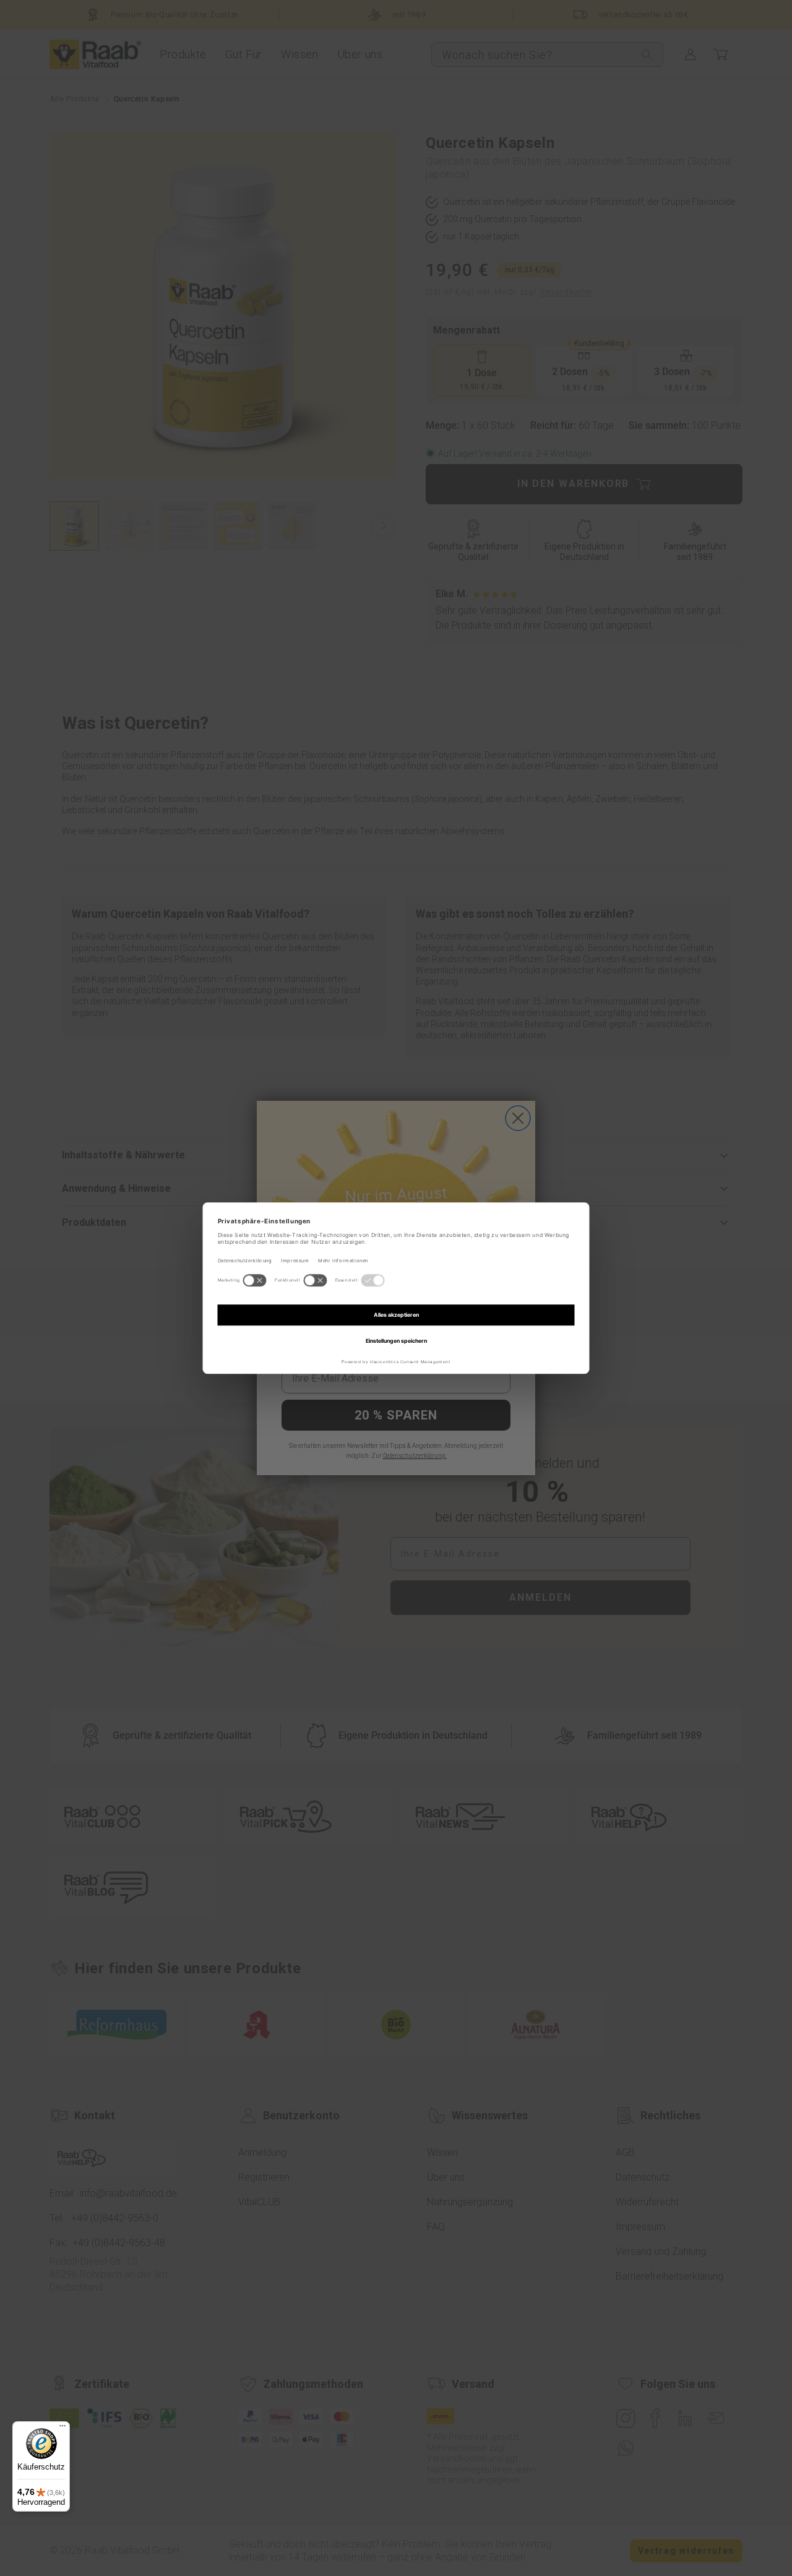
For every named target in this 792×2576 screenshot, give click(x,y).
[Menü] (62, 2429)
